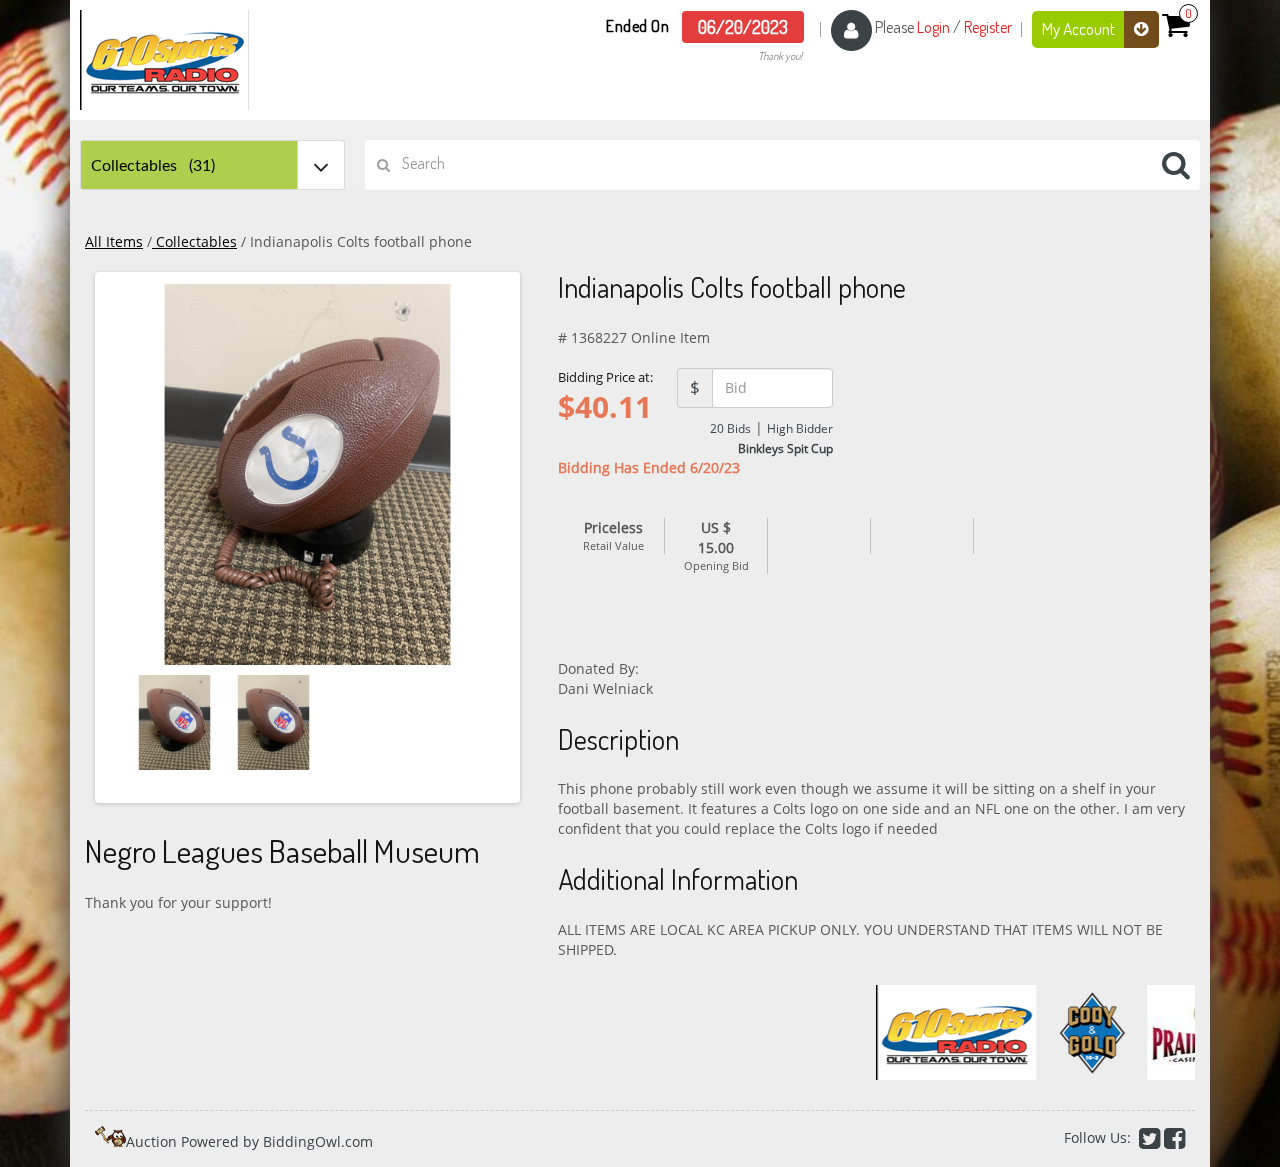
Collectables (194, 241)
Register (988, 27)
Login (933, 27)
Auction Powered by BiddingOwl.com (249, 1141)
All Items (114, 241)
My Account (1080, 28)
